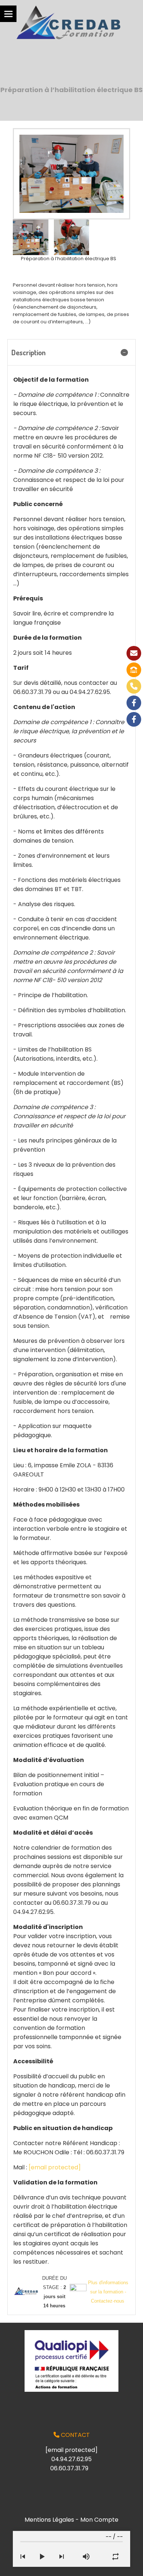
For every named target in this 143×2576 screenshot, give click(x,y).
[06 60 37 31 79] (134, 686)
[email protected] (55, 2167)
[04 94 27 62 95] (134, 670)
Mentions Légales (49, 2520)
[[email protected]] (134, 653)
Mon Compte (99, 2520)
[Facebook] (134, 703)
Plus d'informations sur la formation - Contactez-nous (108, 2292)
